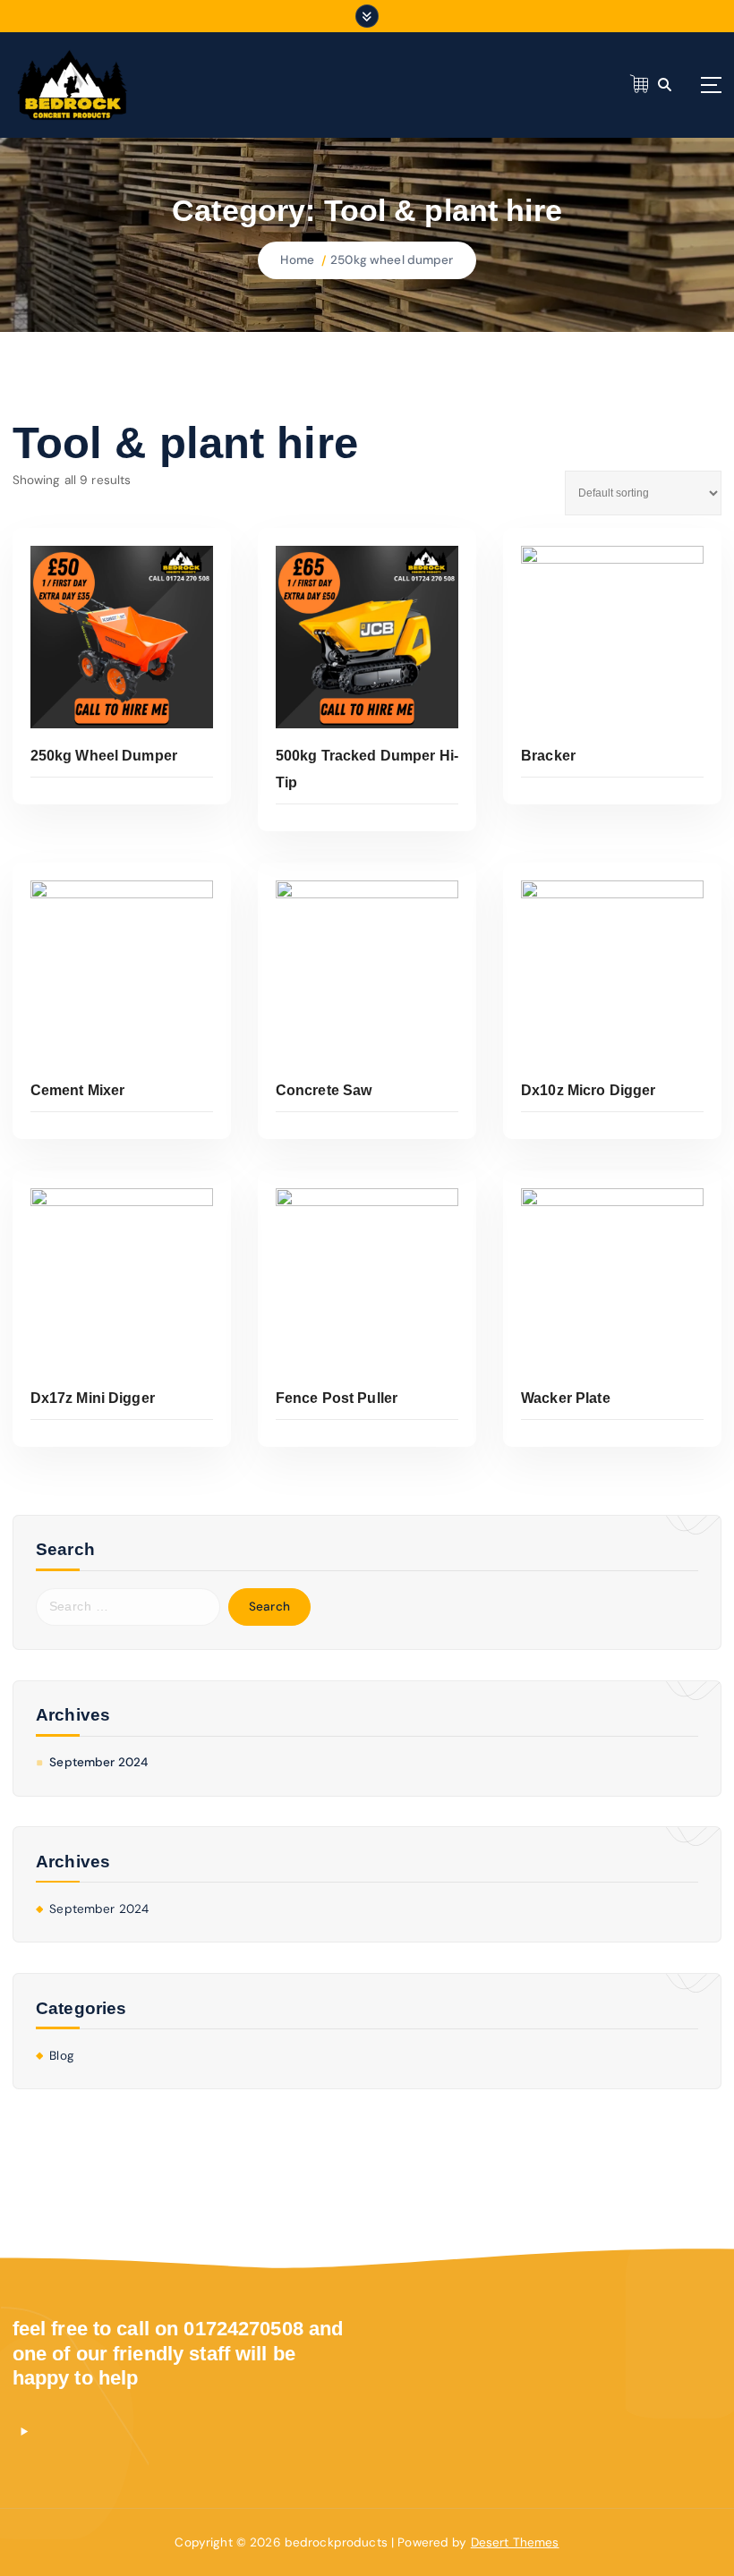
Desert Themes (515, 2542)
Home (297, 260)
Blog (62, 2056)
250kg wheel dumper (392, 260)
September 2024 (98, 1762)
